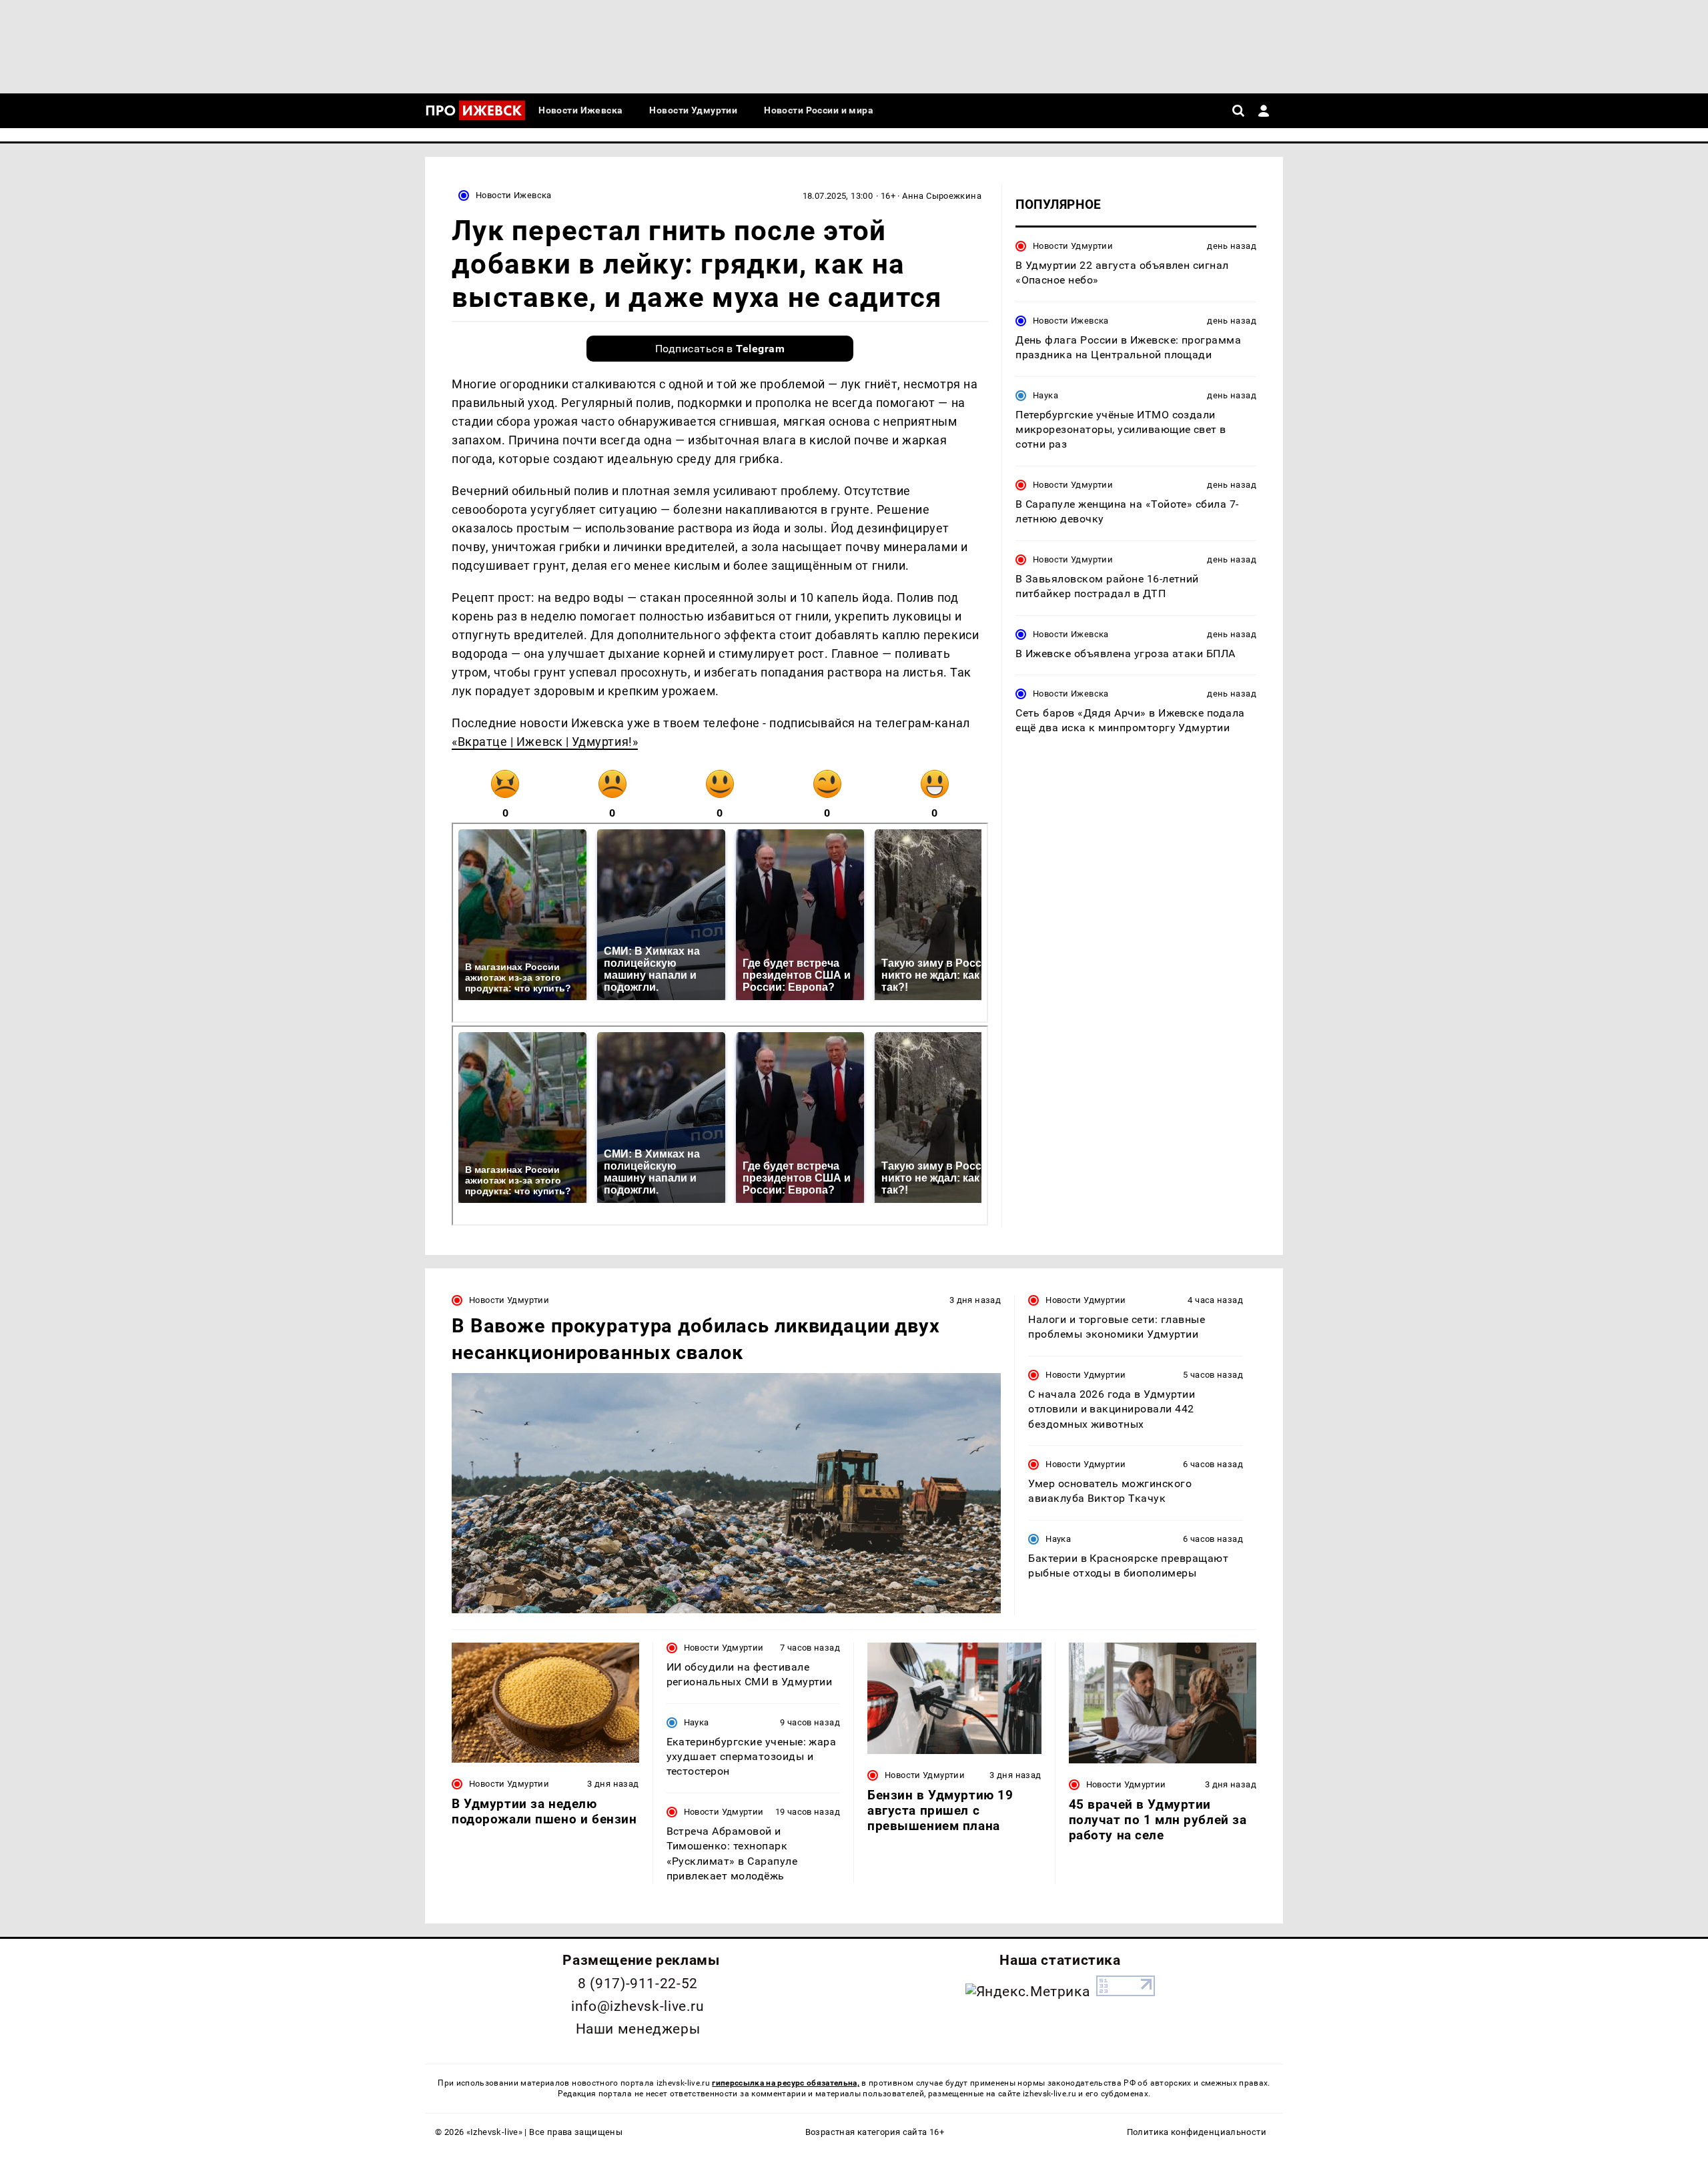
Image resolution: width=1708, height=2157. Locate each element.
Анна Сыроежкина (942, 196)
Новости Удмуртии (1073, 246)
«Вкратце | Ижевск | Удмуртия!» (545, 742)
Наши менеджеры (638, 2029)
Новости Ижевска (514, 195)
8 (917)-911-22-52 (638, 1984)
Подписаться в (720, 349)
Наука (1045, 395)
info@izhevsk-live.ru (637, 2006)
